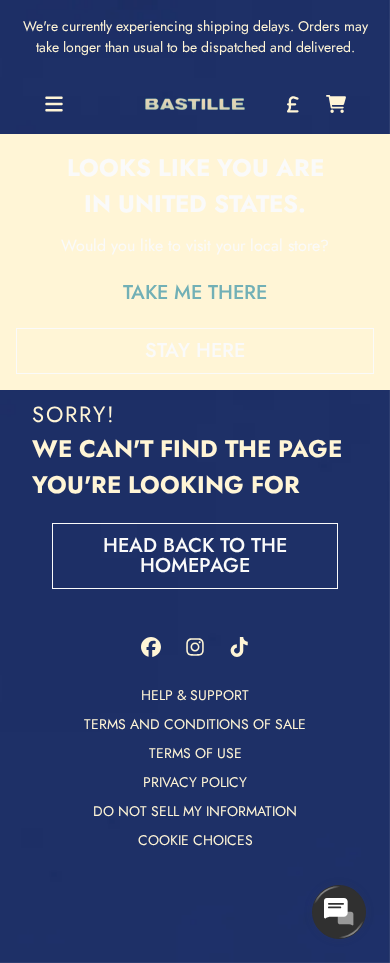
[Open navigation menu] (54, 104)
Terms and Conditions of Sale (195, 724)
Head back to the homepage (195, 555)
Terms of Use (195, 753)
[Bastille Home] (195, 104)
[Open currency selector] (292, 104)
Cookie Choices (195, 840)
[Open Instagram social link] (195, 647)
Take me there (195, 292)
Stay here (195, 350)
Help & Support (195, 695)
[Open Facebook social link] (151, 647)
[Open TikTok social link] (239, 647)
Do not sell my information (195, 811)
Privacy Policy (195, 782)
